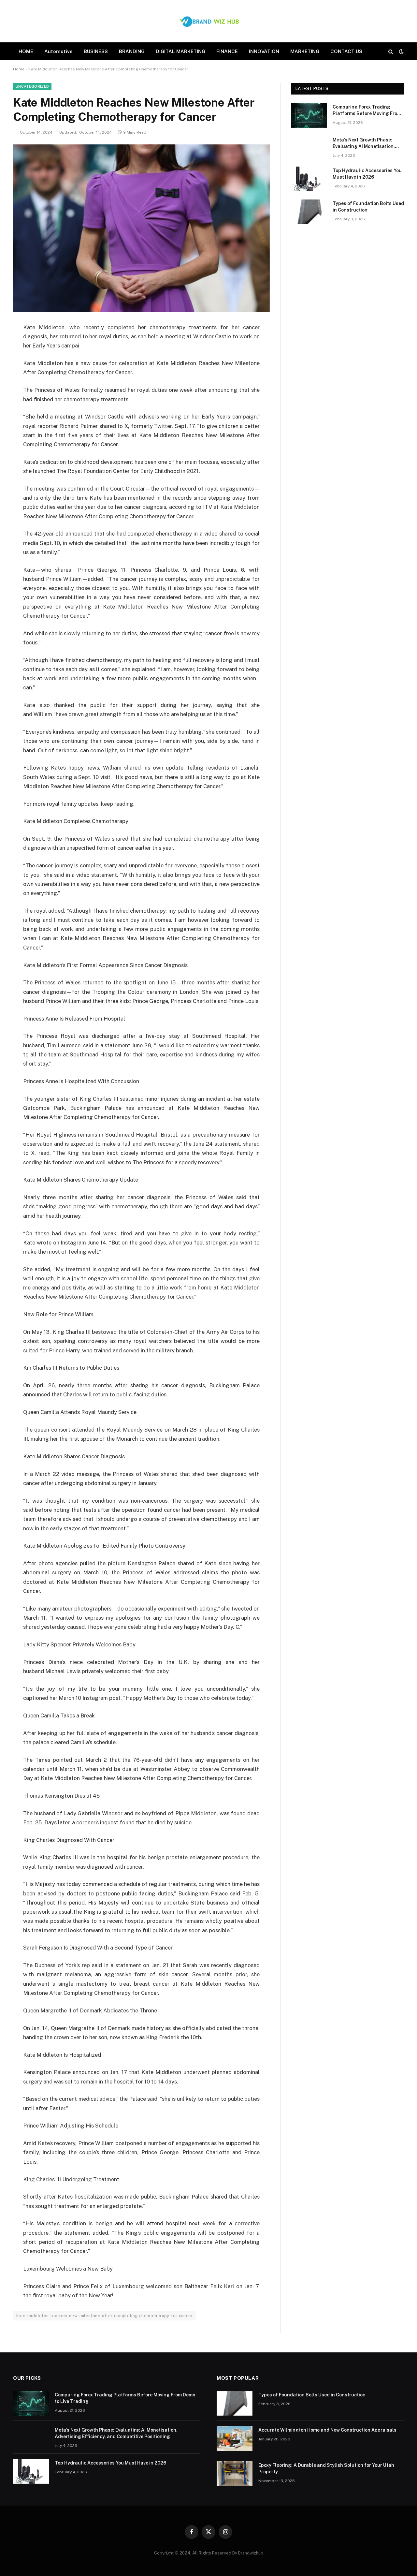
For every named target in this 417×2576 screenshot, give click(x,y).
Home (19, 69)
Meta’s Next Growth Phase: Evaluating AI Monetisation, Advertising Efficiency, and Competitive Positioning (364, 143)
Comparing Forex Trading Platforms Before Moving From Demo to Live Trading (367, 110)
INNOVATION (264, 51)
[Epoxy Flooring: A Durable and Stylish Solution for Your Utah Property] (235, 2474)
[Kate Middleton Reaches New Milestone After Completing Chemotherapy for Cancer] (141, 228)
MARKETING (305, 51)
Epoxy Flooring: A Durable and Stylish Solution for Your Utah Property (326, 2468)
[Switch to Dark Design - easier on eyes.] (401, 52)
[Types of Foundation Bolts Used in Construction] (309, 212)
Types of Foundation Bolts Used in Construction (368, 207)
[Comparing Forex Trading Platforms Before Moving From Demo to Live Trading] (309, 115)
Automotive (58, 51)
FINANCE (227, 51)
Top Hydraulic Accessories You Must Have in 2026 (367, 174)
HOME (26, 51)
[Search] (391, 51)
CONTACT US (346, 51)
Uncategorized (32, 86)
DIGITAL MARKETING (180, 51)
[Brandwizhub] (208, 21)
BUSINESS (96, 51)
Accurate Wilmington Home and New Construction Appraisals (327, 2430)
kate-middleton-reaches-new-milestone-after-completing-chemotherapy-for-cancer (105, 2316)
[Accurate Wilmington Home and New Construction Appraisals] (235, 2438)
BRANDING (132, 51)
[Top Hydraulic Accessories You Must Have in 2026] (309, 179)
